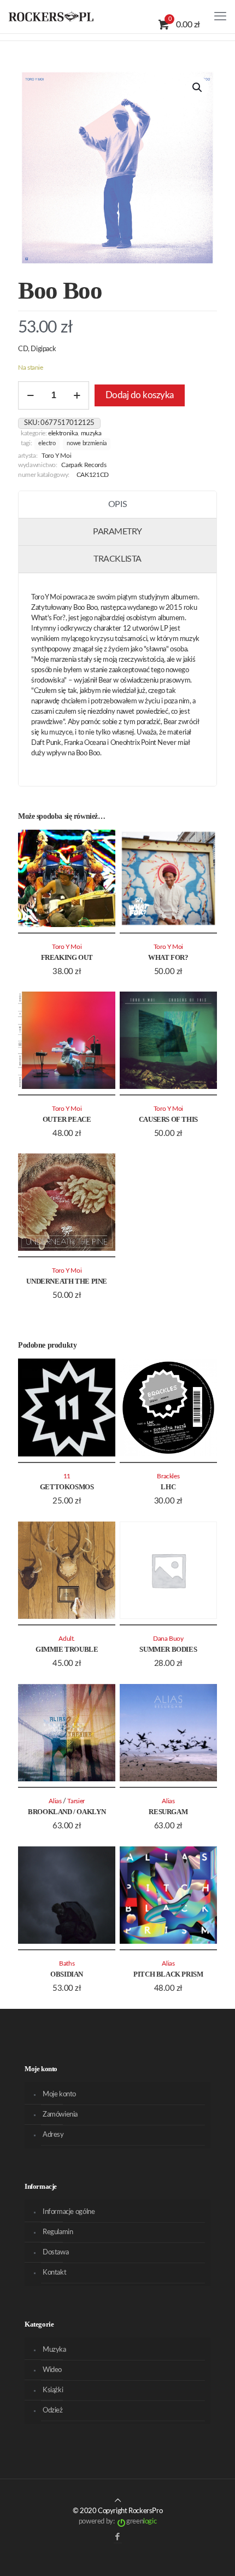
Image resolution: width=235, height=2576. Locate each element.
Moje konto (59, 2094)
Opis (117, 504)
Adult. (67, 1639)
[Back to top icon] (118, 2501)
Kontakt (54, 2273)
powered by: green (117, 2522)
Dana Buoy (168, 1639)
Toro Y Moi (57, 456)
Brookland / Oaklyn (67, 1812)
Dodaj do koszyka (140, 395)
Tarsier (76, 1801)
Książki (53, 2390)
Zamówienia (60, 2115)
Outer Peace (67, 1119)
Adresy (53, 2135)
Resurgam (168, 1812)
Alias (55, 1801)
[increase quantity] (77, 395)
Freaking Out (67, 957)
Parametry (117, 532)
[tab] (117, 505)
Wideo (52, 2370)
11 (67, 1476)
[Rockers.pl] (51, 16)
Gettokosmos (67, 1487)
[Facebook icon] (118, 2537)
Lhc (168, 1487)
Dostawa (55, 2252)
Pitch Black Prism (168, 1974)
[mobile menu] (220, 16)
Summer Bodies (168, 1649)
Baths (67, 1964)
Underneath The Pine (67, 1281)
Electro (47, 444)
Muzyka (91, 433)
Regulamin (58, 2232)
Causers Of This (168, 1119)
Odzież (53, 2411)
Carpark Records (84, 465)
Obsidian (67, 1974)
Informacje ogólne (69, 2212)
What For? (168, 957)
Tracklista (117, 559)
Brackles (168, 1476)
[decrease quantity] (30, 395)
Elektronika (63, 433)
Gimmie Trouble (67, 1649)
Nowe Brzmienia (87, 444)
